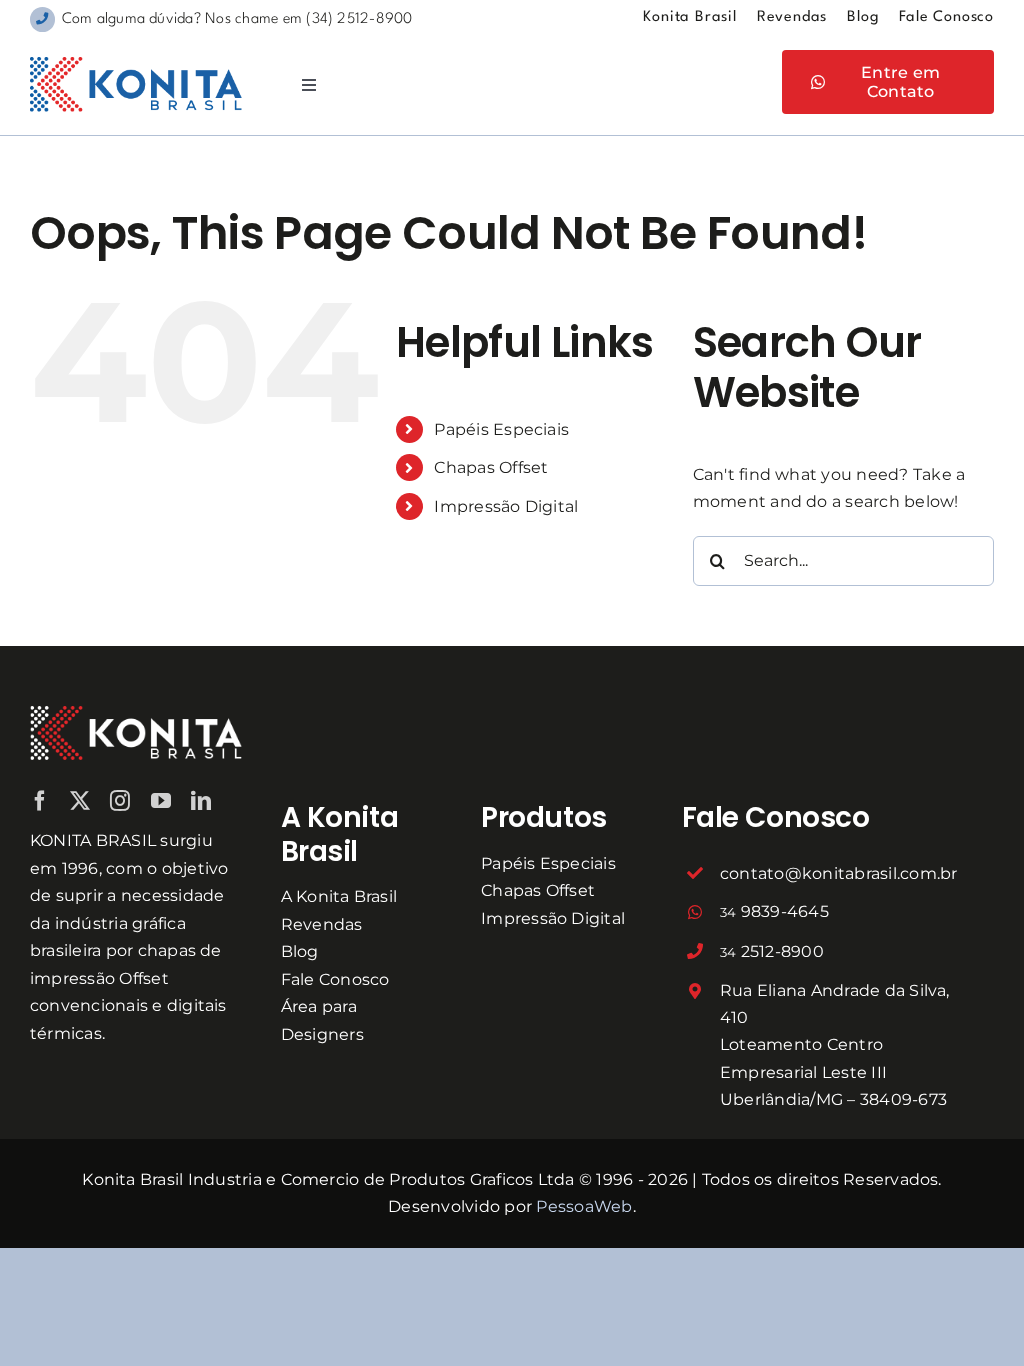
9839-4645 (774, 911)
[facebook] (40, 801)
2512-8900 (772, 951)
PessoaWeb (584, 1206)
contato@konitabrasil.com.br (838, 873)
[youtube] (161, 801)
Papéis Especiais (501, 429)
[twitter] (80, 801)
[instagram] (120, 801)
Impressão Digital (506, 506)
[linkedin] (201, 801)
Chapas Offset (491, 467)
